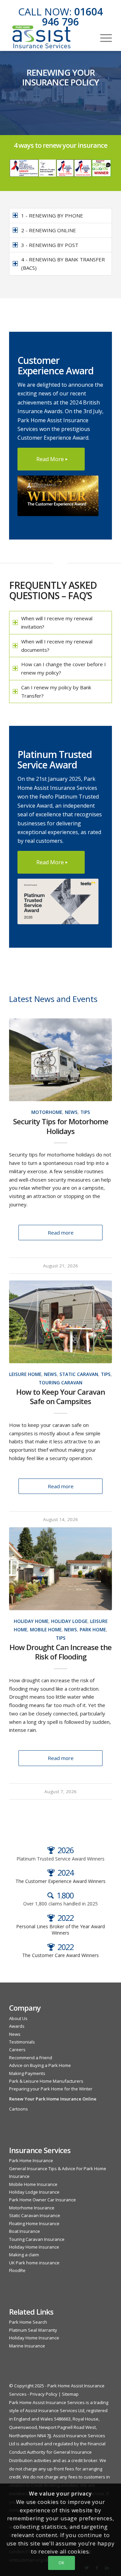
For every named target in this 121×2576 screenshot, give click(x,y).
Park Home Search (28, 2322)
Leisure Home (25, 1374)
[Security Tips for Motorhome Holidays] (61, 1060)
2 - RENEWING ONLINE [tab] (49, 230)
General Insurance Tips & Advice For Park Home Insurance (58, 2172)
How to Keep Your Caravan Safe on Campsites (61, 1397)
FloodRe (17, 2270)
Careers (17, 2050)
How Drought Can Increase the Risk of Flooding (61, 1652)
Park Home (93, 1630)
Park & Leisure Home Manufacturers (46, 2081)
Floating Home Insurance (34, 2223)
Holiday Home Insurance (34, 2247)
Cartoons (18, 2109)
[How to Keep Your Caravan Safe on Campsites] (61, 1322)
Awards (17, 2026)
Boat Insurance (25, 2231)
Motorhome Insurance (32, 2208)
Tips (85, 1112)
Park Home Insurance (31, 2160)
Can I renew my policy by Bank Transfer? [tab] (56, 692)
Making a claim (24, 2255)
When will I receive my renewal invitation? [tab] (57, 622)
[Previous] (19, 1318)
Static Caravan (79, 1374)
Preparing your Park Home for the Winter (51, 2089)
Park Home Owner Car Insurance (43, 2200)
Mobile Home (46, 1630)
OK (62, 2563)
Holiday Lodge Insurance (34, 2192)
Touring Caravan (61, 1383)
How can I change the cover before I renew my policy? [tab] (64, 668)
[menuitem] (103, 37)
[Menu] (103, 37)
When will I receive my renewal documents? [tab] (57, 646)
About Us (18, 2018)
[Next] (102, 1318)
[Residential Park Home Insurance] (50, 37)
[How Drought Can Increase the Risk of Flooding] (61, 1569)
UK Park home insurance (34, 2263)
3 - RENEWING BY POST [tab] (50, 245)
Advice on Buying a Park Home (40, 2065)
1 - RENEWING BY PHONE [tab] (52, 215)
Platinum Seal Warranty (33, 2330)
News (71, 1112)
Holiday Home (31, 1621)
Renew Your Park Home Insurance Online (53, 2099)
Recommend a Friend (31, 2058)
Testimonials (22, 2042)
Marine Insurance (27, 2346)
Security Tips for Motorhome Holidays (61, 1126)
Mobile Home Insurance (33, 2184)
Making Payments (27, 2073)
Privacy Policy (44, 2394)
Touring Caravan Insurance (37, 2239)
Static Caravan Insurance (35, 2215)
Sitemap (70, 2394)
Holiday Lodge (69, 1621)
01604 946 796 (72, 17)
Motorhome (47, 1112)
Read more (61, 1233)
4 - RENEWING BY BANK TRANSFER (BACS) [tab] (63, 264)
